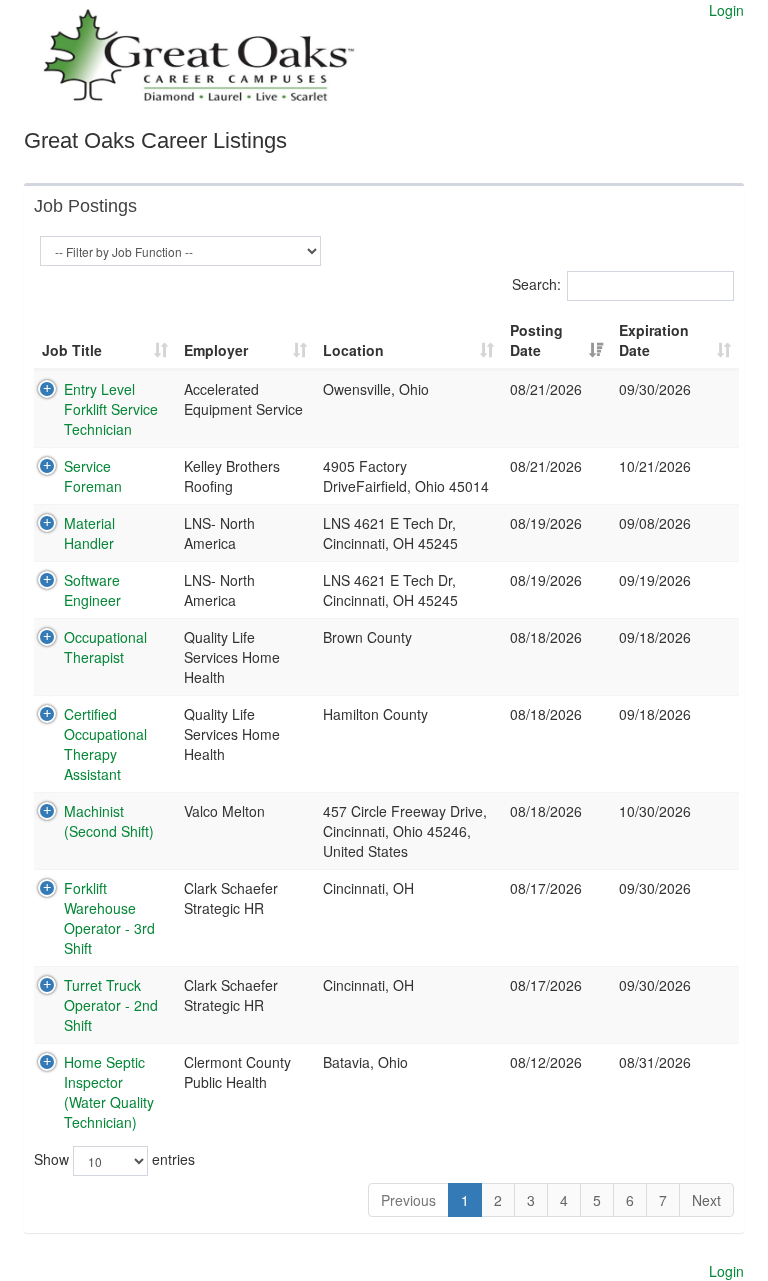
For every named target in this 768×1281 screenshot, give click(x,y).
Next (706, 1200)
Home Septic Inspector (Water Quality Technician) (109, 1092)
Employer (216, 350)
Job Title (72, 350)
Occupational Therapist (105, 647)
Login (726, 10)
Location (353, 350)
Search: (536, 283)
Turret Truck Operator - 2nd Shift (111, 1005)
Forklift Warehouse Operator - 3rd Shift (109, 918)
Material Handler (89, 533)
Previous (408, 1200)
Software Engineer (92, 590)
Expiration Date (654, 340)
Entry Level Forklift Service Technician (111, 409)
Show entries (114, 1158)
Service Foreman (93, 476)
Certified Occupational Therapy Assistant (105, 744)
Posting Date (536, 340)
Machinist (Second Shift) (109, 821)
